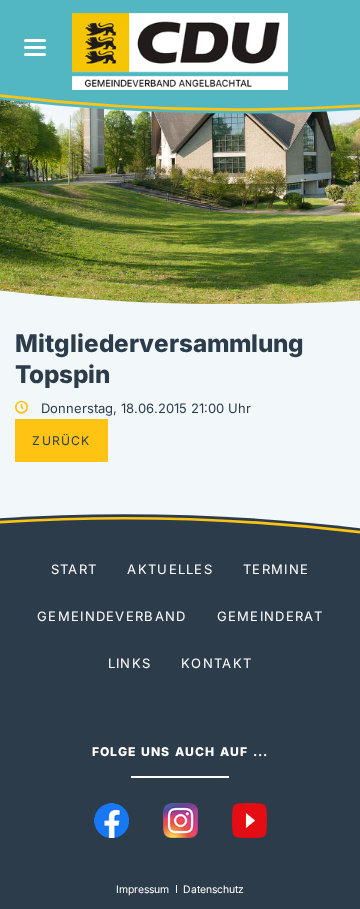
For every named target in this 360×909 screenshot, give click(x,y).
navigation (35, 47)
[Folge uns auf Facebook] (111, 820)
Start (74, 569)
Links (130, 663)
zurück (61, 440)
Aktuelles (170, 569)
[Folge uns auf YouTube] (249, 820)
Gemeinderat (270, 616)
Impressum (142, 889)
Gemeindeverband (112, 616)
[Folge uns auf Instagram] (180, 820)
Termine (276, 569)
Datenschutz (213, 889)
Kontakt (216, 663)
